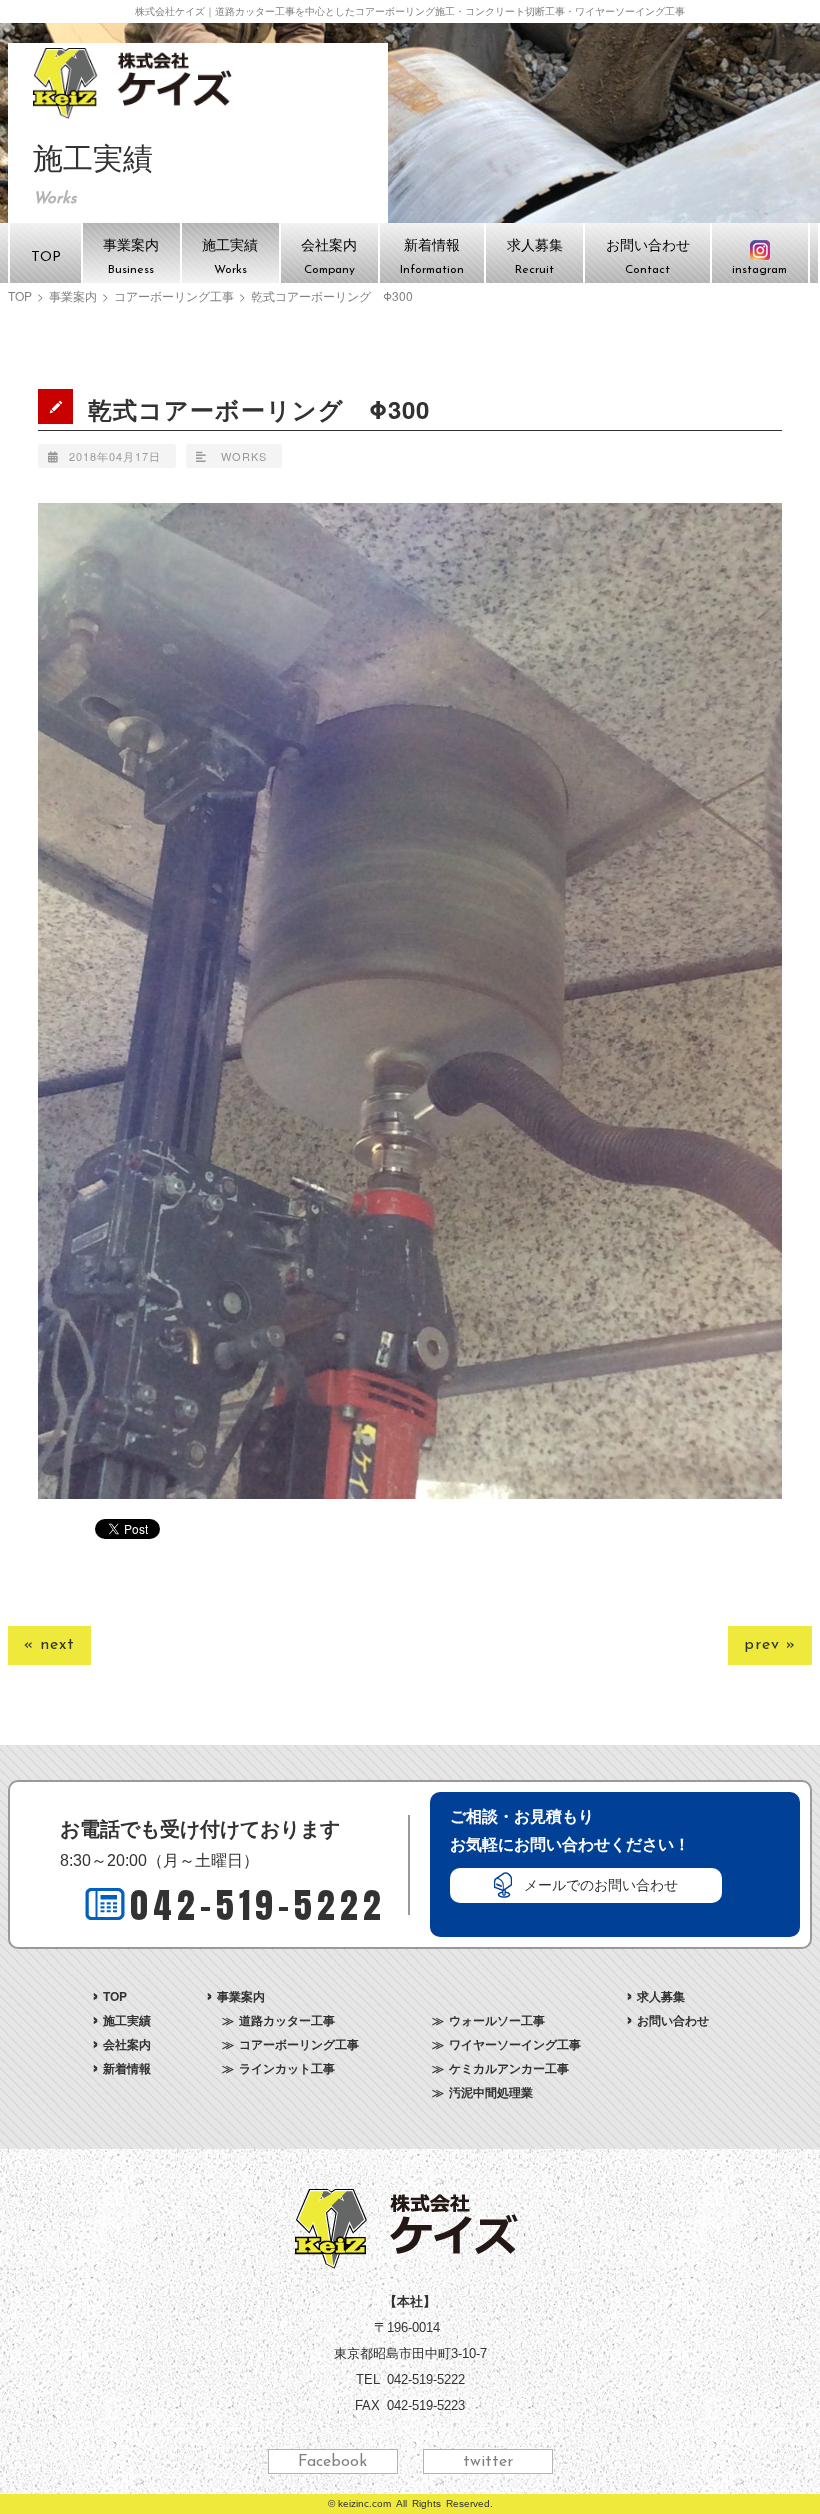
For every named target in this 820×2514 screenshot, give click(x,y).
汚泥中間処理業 (491, 2092)
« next (49, 1645)
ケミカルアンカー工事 (509, 2068)
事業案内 (73, 296)
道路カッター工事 (287, 2020)
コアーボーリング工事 (174, 296)
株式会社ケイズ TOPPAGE (135, 83)
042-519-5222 (258, 1905)
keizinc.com (364, 2503)
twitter (488, 2462)
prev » (770, 1645)
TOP (20, 296)
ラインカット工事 (287, 2068)
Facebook (332, 2462)
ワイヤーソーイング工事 (515, 2044)
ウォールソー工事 (497, 2020)
